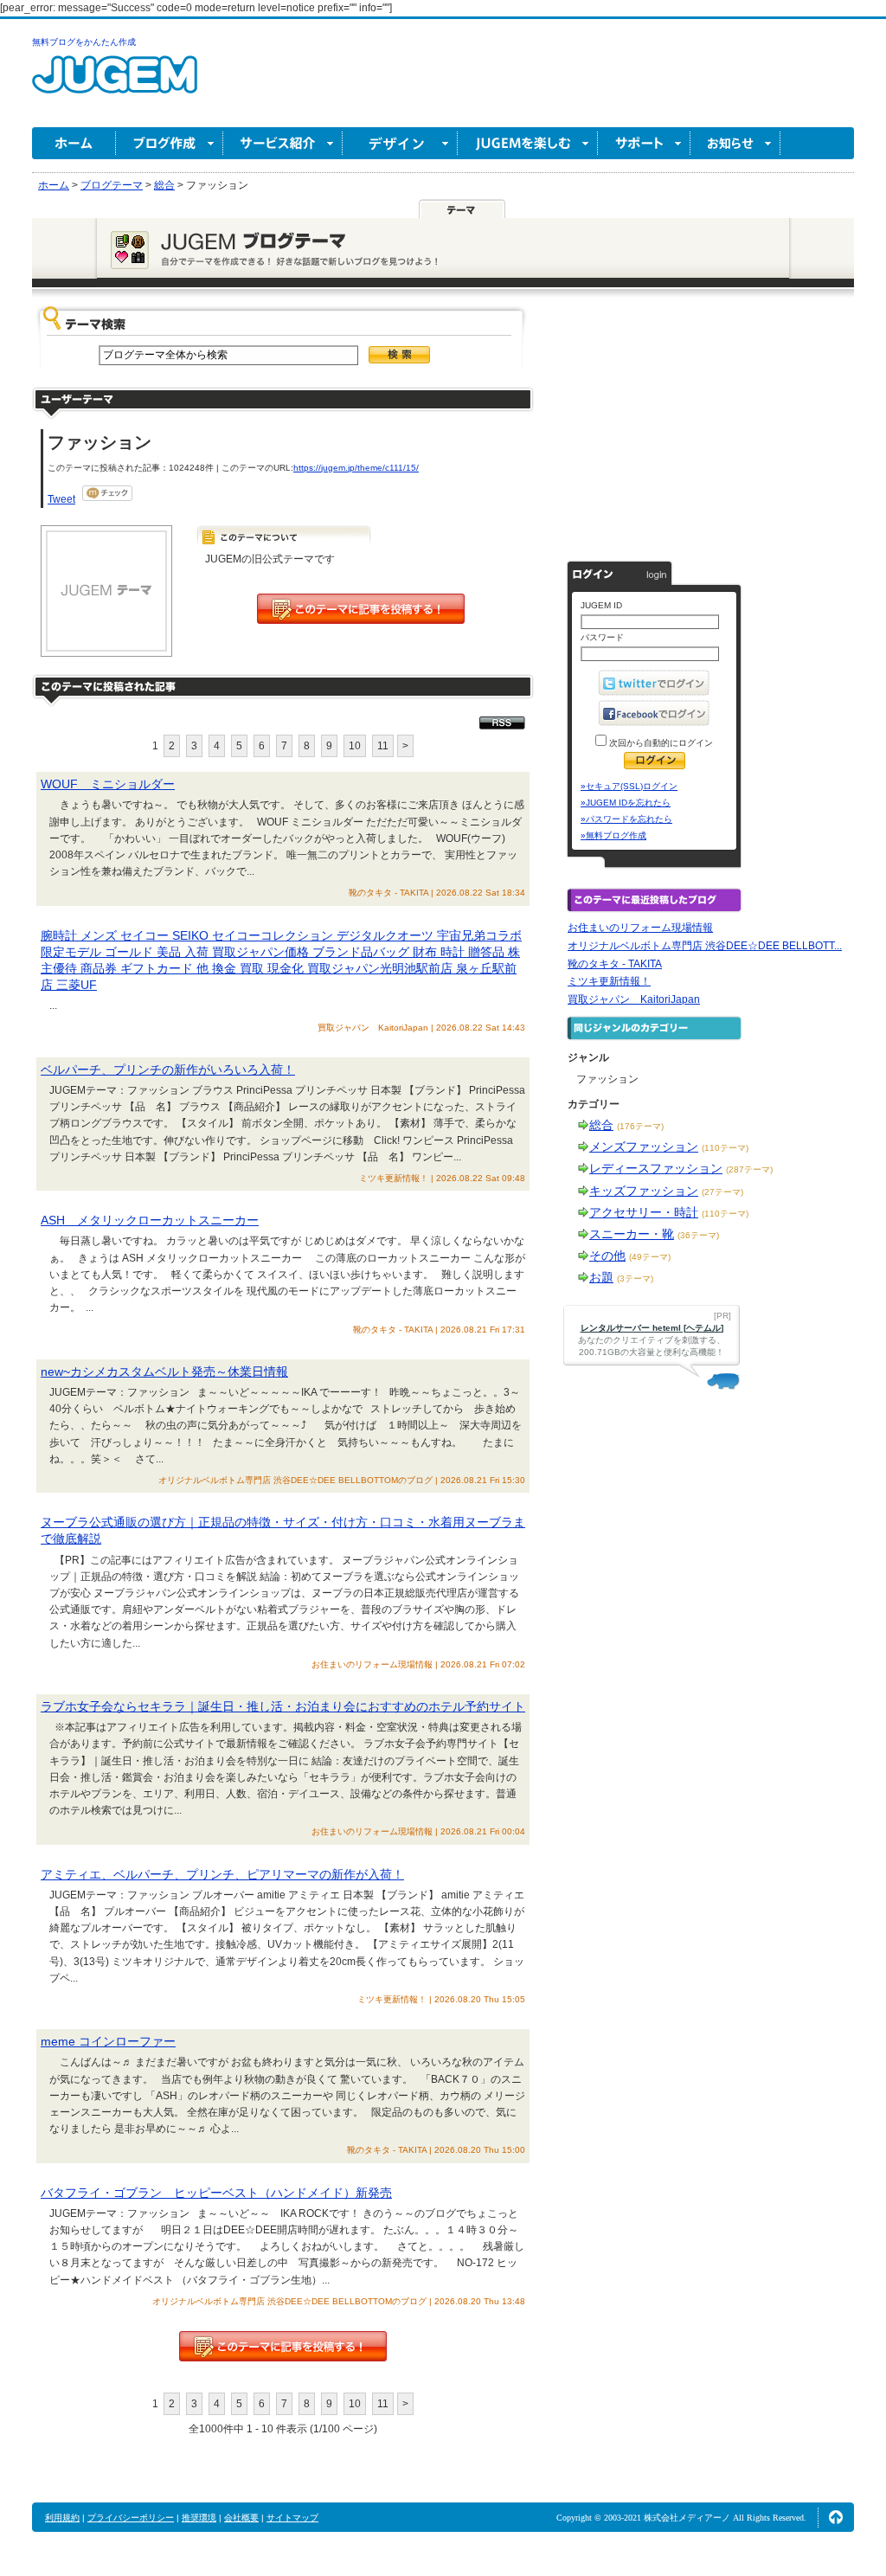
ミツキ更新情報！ (609, 981)
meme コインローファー (108, 2041)
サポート (644, 143)
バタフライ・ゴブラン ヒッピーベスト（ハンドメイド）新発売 (216, 2193)
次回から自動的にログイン (660, 743)
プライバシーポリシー (131, 2518)
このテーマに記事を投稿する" (283, 2346)
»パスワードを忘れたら (626, 819)
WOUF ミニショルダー (108, 784)
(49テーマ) (650, 1257)
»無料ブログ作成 (613, 835)
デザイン (400, 143)
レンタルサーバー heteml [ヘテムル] (652, 1328)
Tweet (61, 499)
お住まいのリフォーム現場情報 (640, 928)
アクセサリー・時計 (644, 1212)
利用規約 (62, 2518)
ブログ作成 (170, 143)
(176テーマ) (640, 1126)
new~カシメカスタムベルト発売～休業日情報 (164, 1372)
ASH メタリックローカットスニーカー (150, 1220)
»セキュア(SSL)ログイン (629, 786)
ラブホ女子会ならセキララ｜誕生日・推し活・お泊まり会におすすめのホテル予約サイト (283, 1706)
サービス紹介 (283, 143)
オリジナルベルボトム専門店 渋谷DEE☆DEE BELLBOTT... (705, 946)
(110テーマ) (725, 1148)
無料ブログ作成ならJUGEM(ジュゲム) (115, 84)
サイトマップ (292, 2518)
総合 (601, 1125)
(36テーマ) (698, 1235)
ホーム (74, 143)
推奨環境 (199, 2518)
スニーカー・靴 (632, 1234)
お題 (601, 1277)
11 (383, 746)
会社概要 (241, 2518)
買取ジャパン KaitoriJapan (634, 999)
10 (355, 746)
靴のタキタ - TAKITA (615, 964)
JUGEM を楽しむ (528, 143)
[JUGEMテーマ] (462, 209)
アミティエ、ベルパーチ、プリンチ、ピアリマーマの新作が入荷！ (222, 1874)
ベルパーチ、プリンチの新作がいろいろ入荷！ (168, 1070)
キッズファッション (644, 1191)
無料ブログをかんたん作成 (84, 42)
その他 (607, 1256)
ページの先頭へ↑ (836, 2517)
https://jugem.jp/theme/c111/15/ (356, 468)
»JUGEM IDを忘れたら (626, 803)
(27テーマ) (722, 1192)
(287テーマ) (749, 1169)
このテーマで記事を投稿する (361, 609)
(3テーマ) (635, 1278)
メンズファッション (644, 1147)
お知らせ (735, 143)
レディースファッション (656, 1168)
